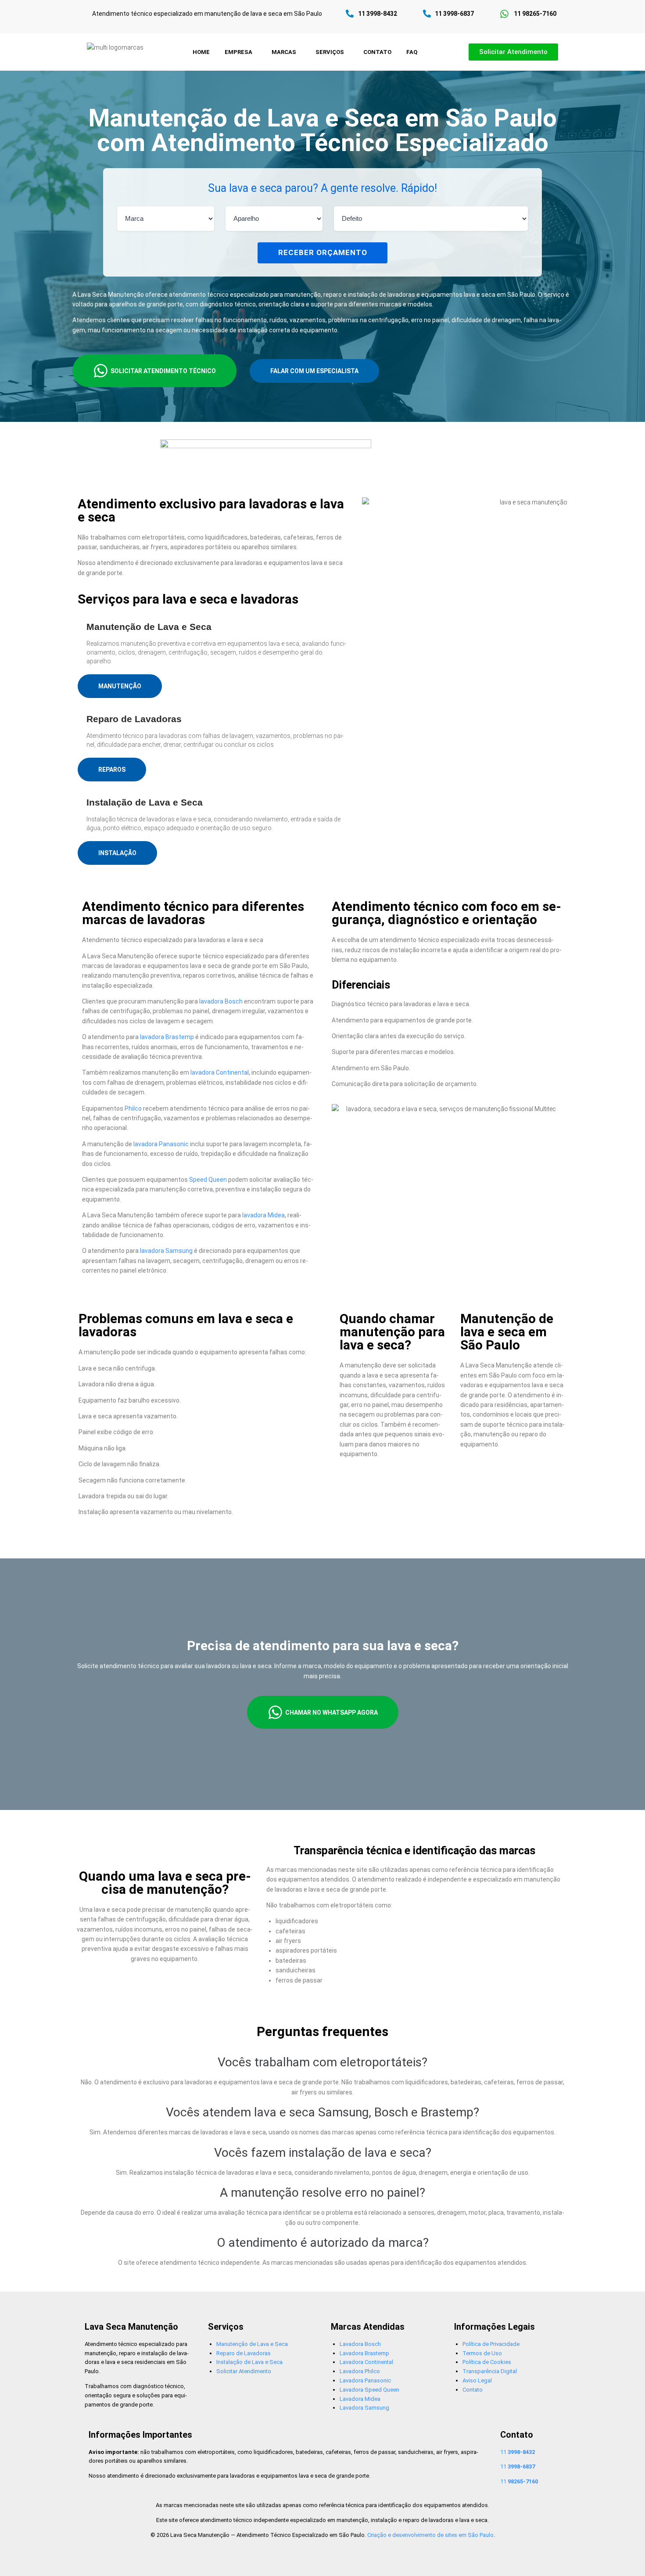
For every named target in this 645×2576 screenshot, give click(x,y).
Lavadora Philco (360, 2371)
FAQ (412, 52)
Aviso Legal (477, 2380)
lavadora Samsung (166, 1251)
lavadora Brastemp (167, 1037)
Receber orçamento (323, 252)
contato (377, 52)
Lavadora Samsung (364, 2408)
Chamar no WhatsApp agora (331, 1713)
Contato (473, 2390)
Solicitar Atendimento (244, 2371)
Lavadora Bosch (360, 2344)
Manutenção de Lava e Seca (252, 2344)
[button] (241, 52)
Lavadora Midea (360, 2399)
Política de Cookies (487, 2362)
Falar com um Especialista (314, 371)
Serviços (330, 52)
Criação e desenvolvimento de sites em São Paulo (430, 2535)
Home (201, 52)
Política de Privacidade (491, 2344)
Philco (133, 1108)
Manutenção (120, 686)
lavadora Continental (220, 1072)
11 (518, 2452)
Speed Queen (208, 1180)
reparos (112, 770)
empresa (238, 52)
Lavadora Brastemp (364, 2353)
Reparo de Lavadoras (244, 2353)
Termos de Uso (482, 2353)
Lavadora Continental (366, 2362)
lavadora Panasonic (161, 1144)
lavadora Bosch (221, 1001)
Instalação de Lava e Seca (249, 2362)
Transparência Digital (490, 2371)
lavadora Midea (263, 1215)
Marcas (284, 52)
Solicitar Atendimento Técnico (163, 371)
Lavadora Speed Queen (369, 2390)
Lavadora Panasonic (365, 2380)
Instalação (117, 853)
